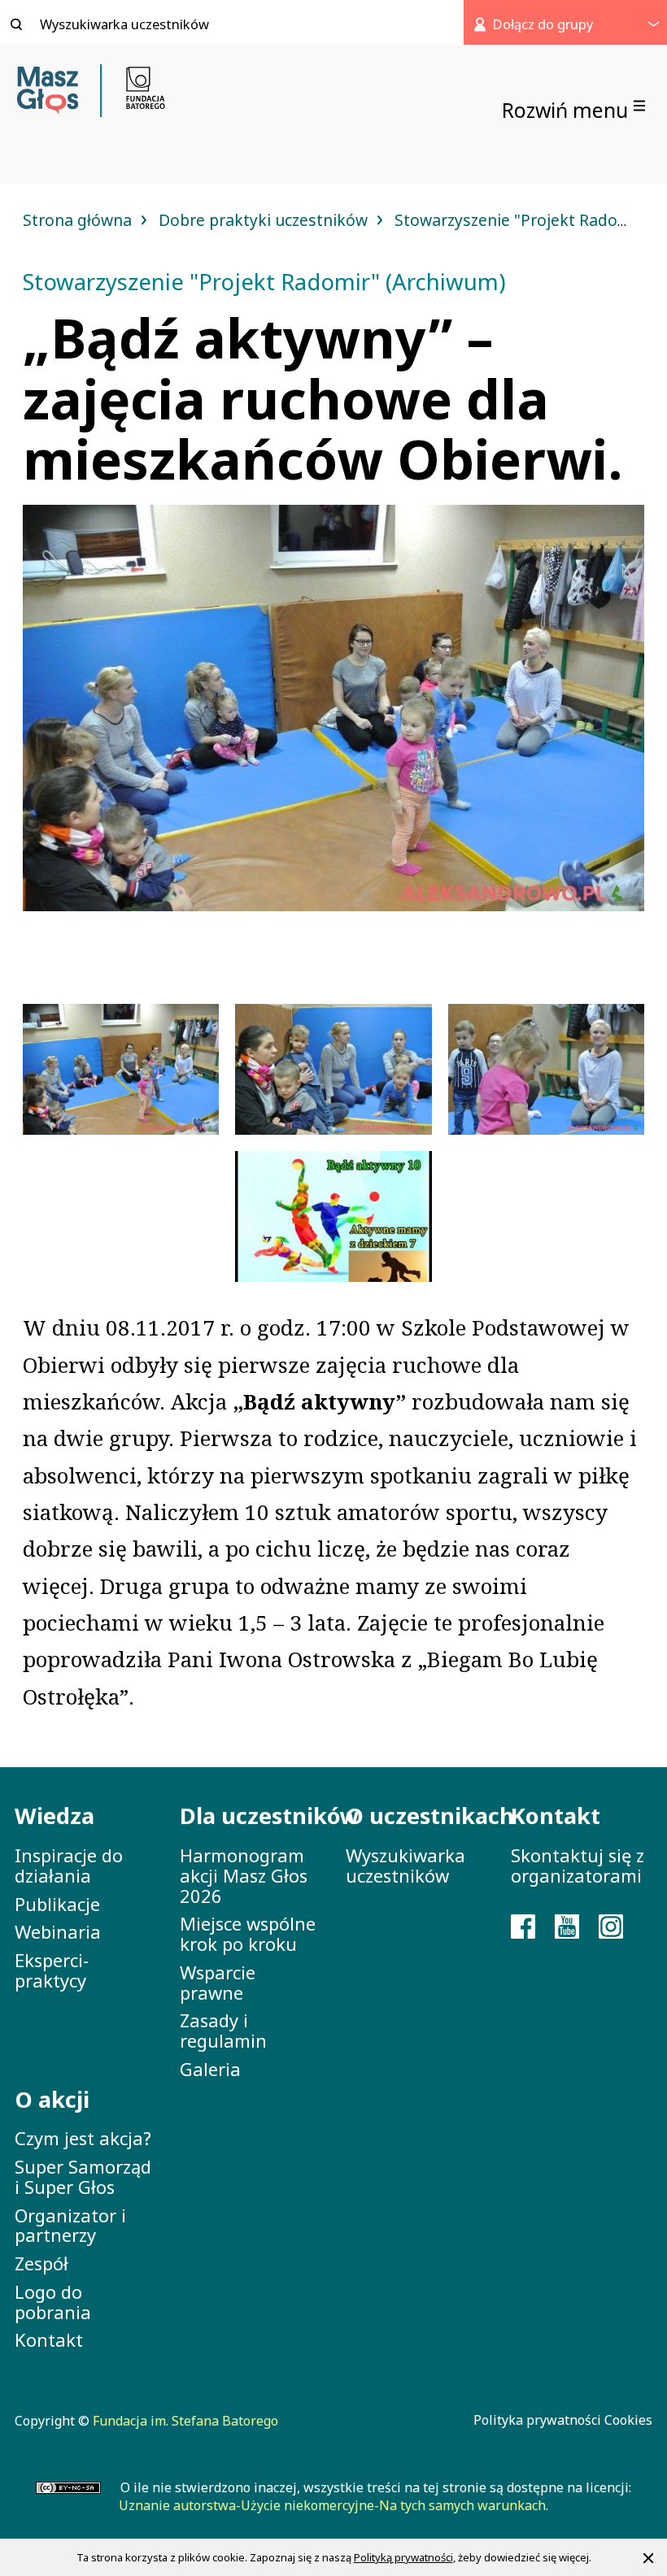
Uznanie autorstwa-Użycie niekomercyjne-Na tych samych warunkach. (333, 2505)
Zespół (41, 2263)
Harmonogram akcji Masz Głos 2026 (244, 1875)
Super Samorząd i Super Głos (83, 2176)
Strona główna (79, 220)
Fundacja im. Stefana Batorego (185, 2421)
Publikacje (57, 1904)
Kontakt (49, 2339)
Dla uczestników (250, 1816)
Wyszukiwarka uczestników (405, 1865)
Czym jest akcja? (83, 2138)
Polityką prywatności (403, 2557)
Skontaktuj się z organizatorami (578, 1865)
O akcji (52, 2099)
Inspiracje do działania (69, 1865)
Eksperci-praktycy (52, 1970)
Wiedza (54, 1816)
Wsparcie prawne (218, 1982)
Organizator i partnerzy (70, 2225)
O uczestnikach (416, 1816)
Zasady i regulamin (223, 2030)
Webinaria (58, 1931)
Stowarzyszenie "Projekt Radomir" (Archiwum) (264, 282)
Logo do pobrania (53, 2302)
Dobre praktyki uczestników (265, 220)
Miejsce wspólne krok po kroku (248, 1933)
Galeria (210, 2069)
